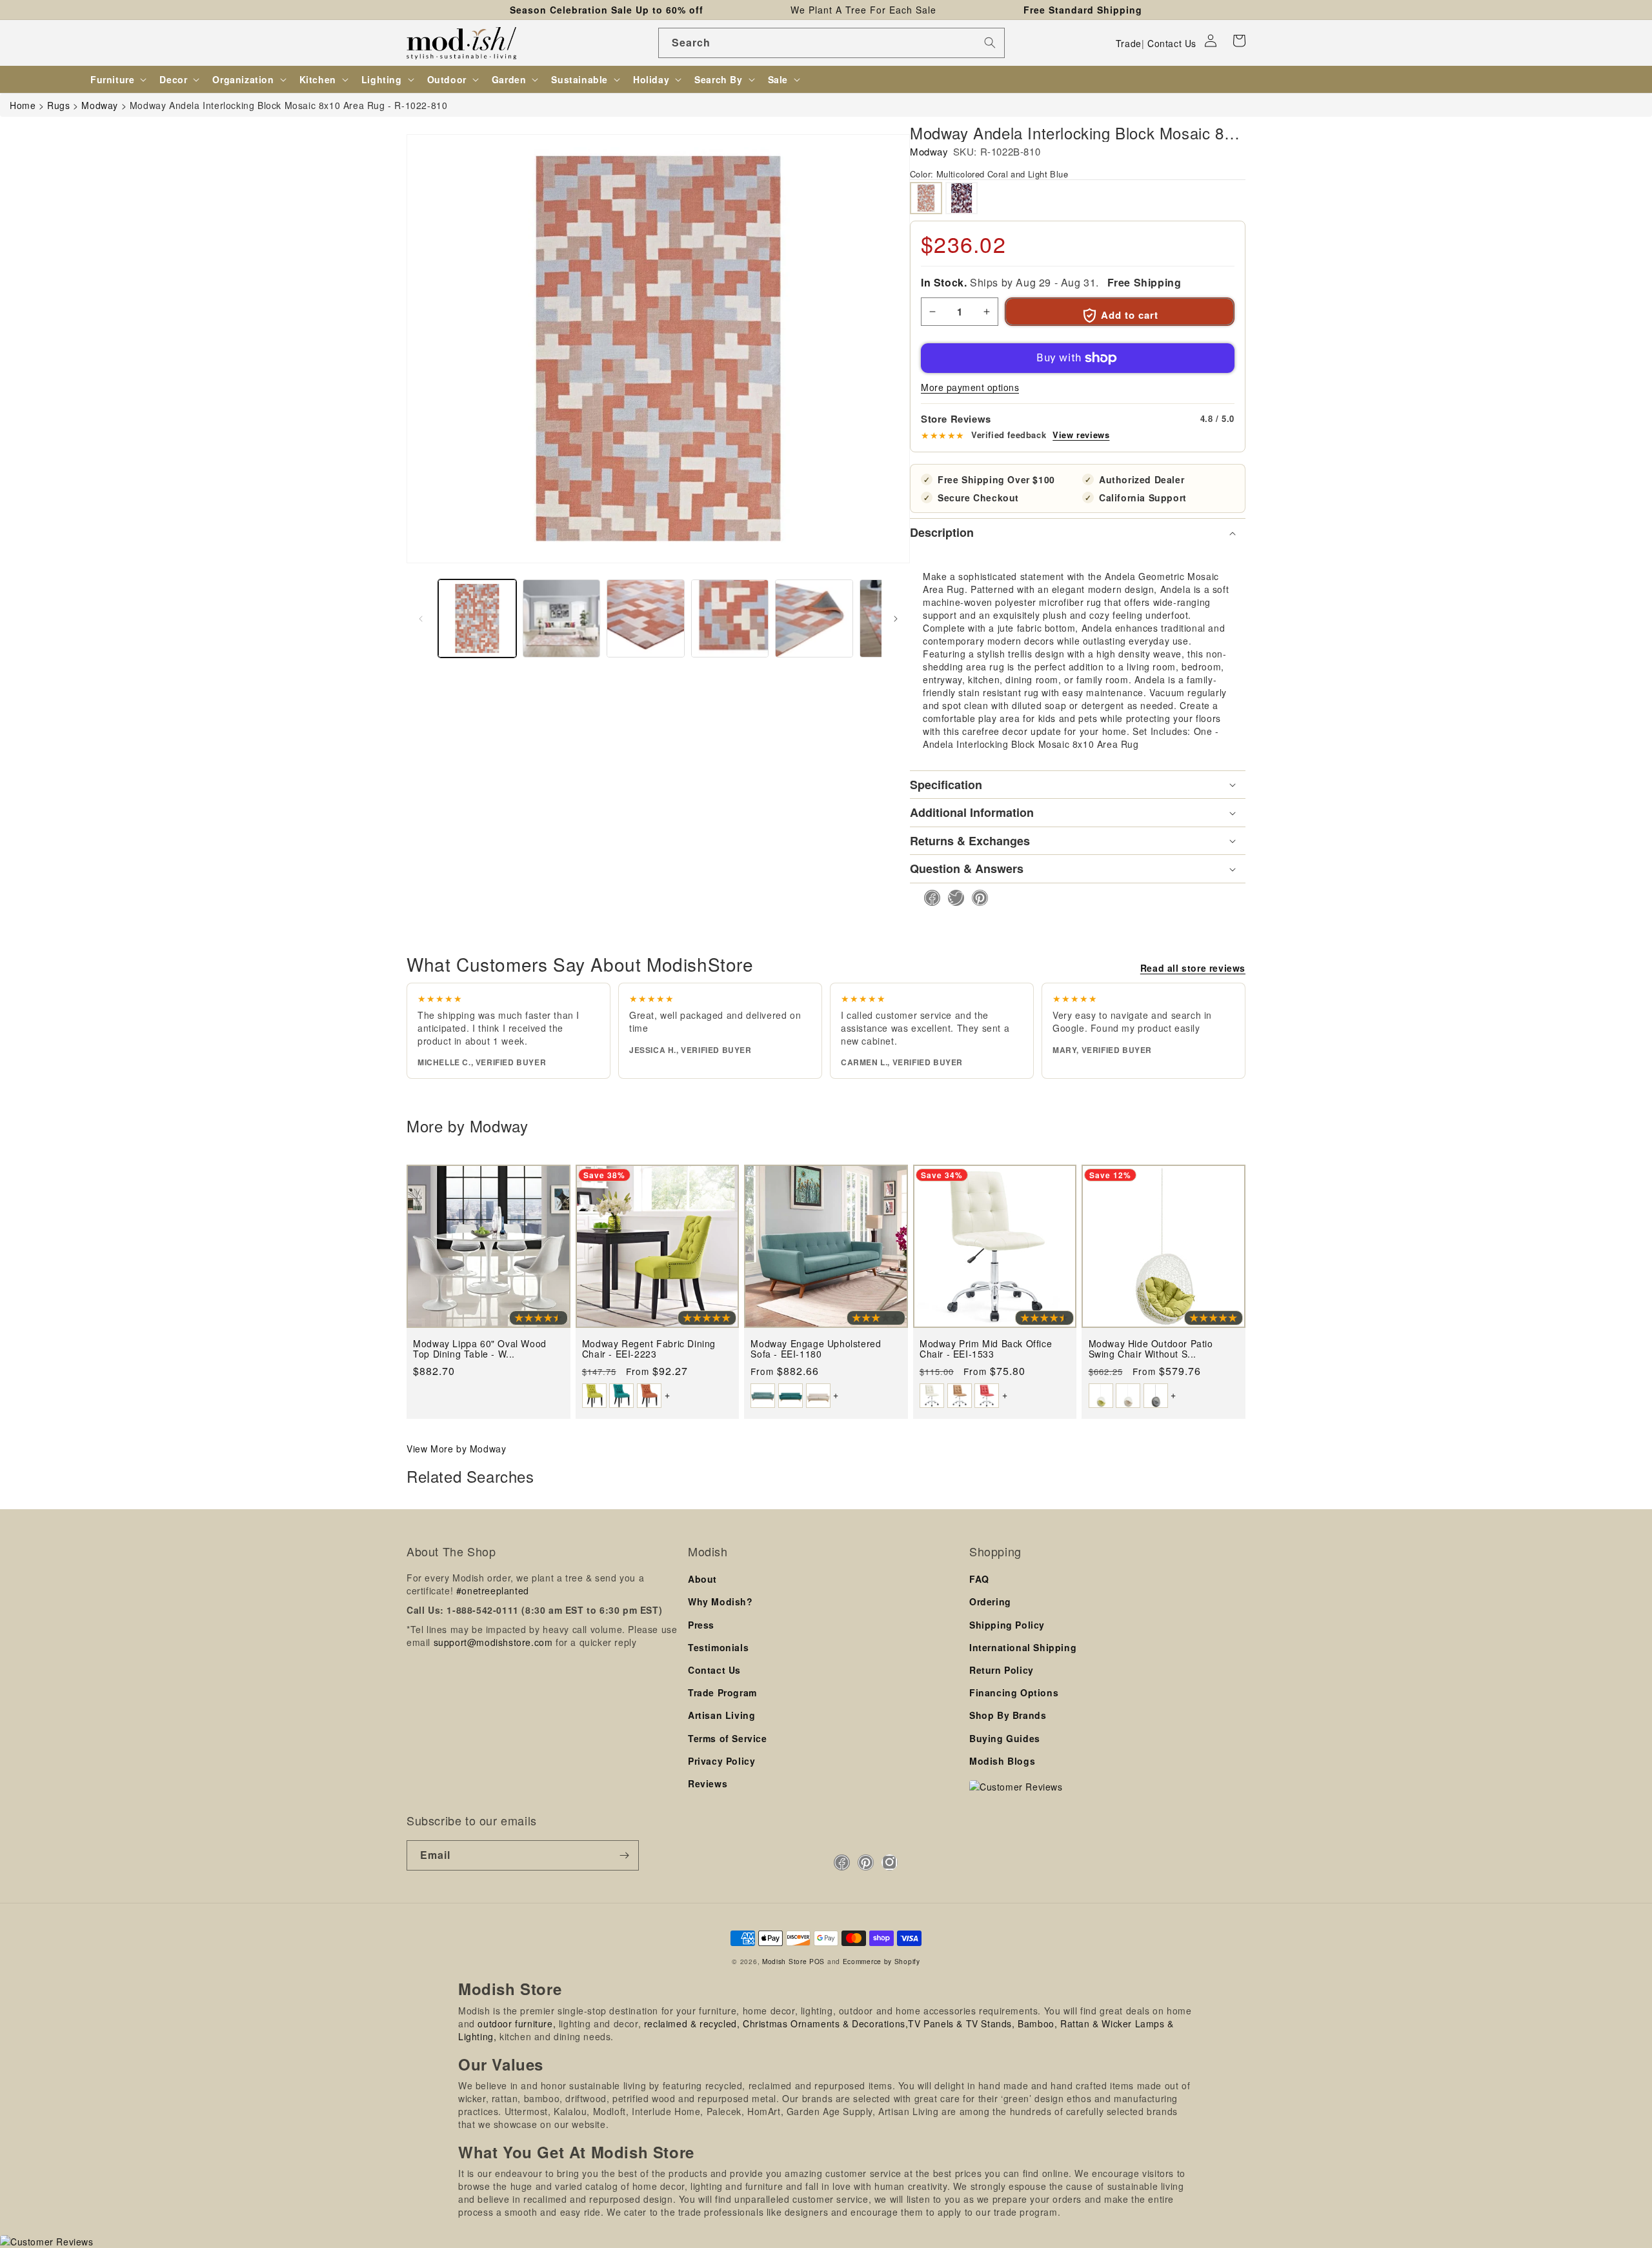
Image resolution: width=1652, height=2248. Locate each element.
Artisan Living (721, 1715)
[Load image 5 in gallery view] (814, 618)
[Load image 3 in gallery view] (646, 618)
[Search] (990, 43)
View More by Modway (456, 1449)
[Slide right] (896, 619)
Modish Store (784, 1961)
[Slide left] (421, 619)
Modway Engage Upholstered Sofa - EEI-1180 (816, 1349)
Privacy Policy (721, 1761)
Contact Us (1172, 43)
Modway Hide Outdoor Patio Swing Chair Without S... (1151, 1349)
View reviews (1081, 435)
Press (701, 1625)
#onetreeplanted (493, 1591)
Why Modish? (720, 1601)
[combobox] (831, 43)
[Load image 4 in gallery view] (730, 618)
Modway (929, 151)
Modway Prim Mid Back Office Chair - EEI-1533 (986, 1349)
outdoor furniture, (517, 2023)
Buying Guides (1005, 1738)
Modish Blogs (1002, 1761)
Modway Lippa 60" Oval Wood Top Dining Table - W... (480, 1349)
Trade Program (722, 1692)
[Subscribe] (624, 1855)
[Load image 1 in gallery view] (477, 618)
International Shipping (1023, 1647)
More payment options (970, 387)
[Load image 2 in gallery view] (562, 618)
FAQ (979, 1579)
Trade (1129, 43)
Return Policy (1002, 1670)
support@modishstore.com (493, 1642)
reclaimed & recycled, (692, 2023)
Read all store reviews (1193, 968)
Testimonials (718, 1647)
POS (817, 1961)
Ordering (990, 1601)
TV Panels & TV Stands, (961, 2023)
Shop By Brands (1008, 1715)
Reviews (708, 1783)
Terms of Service (728, 1738)
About (702, 1579)
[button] (1239, 41)
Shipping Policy (1007, 1625)
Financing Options (1014, 1692)
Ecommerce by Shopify (881, 1961)
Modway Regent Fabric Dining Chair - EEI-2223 (649, 1349)
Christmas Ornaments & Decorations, (825, 2023)
